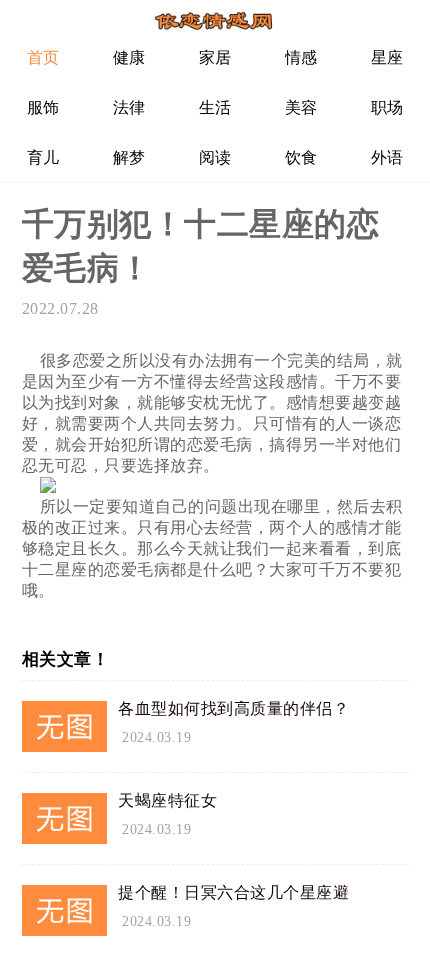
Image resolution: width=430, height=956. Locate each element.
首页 (43, 57)
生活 (215, 107)
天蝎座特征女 (167, 800)
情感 (301, 57)
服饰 (43, 107)
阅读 (215, 157)
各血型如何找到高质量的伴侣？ (233, 708)
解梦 (129, 157)
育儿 (43, 157)
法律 (129, 107)
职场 (387, 107)
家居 (215, 57)
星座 (387, 57)
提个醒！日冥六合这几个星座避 (233, 892)
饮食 (301, 157)
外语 (387, 157)
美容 (301, 107)
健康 (129, 57)
